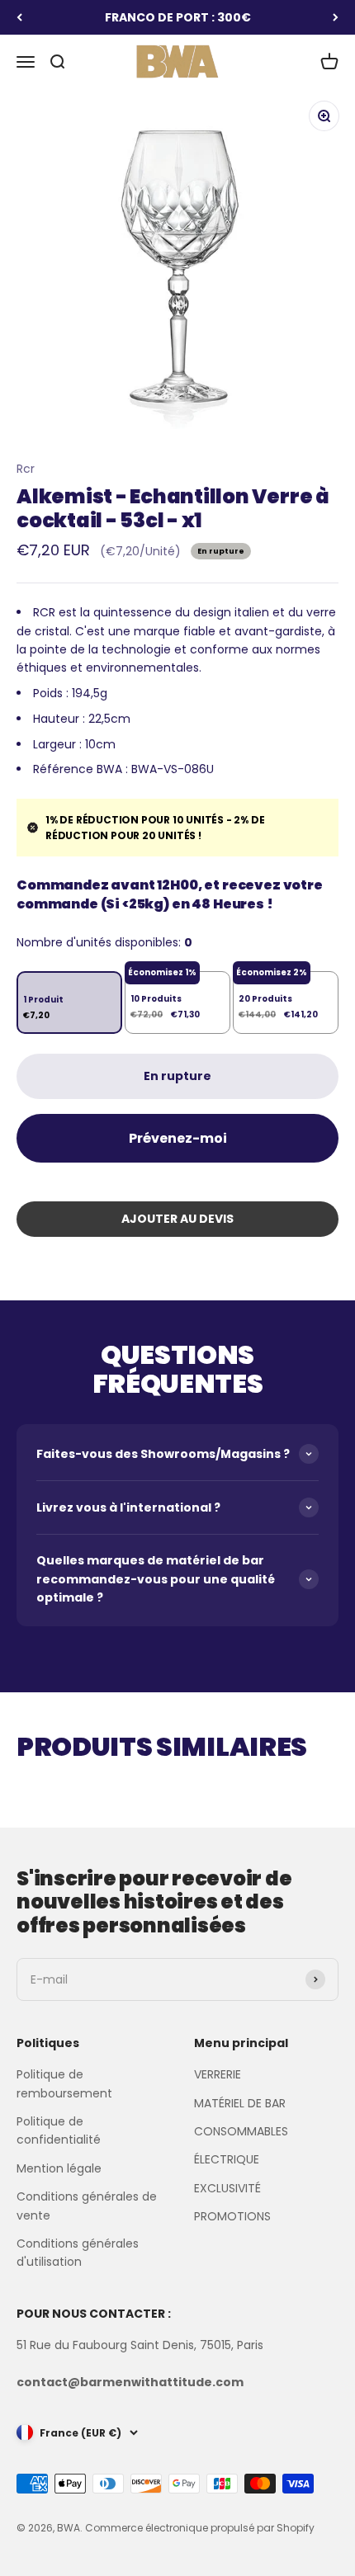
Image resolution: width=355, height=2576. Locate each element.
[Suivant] (336, 17)
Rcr (26, 469)
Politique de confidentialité (59, 2130)
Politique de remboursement (64, 2083)
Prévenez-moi (178, 1138)
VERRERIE (218, 2074)
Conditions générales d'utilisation (78, 2253)
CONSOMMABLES (241, 2131)
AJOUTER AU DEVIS (177, 1219)
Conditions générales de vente (87, 2206)
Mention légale (59, 2168)
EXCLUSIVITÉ (227, 2188)
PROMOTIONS (232, 2216)
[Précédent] (19, 17)
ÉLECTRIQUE (227, 2159)
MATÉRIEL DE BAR (240, 2103)
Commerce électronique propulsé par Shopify (200, 2528)
